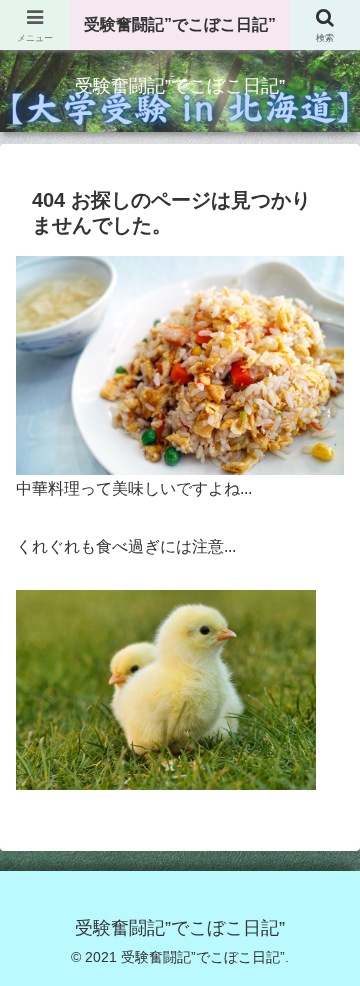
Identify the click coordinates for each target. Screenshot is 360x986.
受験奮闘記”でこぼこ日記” (180, 24)
